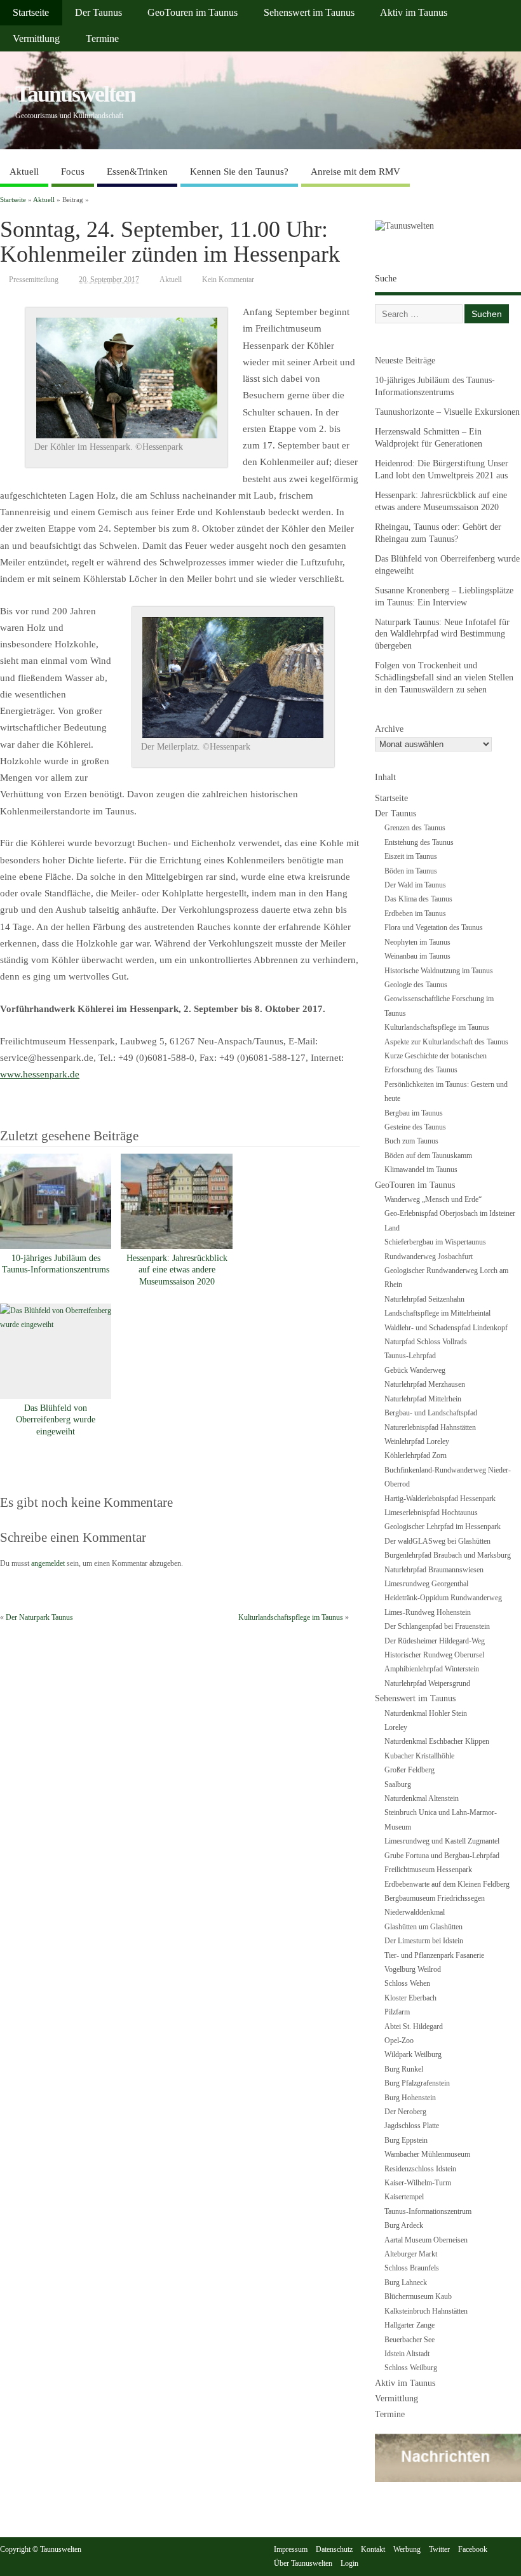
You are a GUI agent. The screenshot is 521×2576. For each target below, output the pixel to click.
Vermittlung (36, 39)
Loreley (396, 1727)
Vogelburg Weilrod (413, 1969)
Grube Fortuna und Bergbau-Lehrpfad (442, 1856)
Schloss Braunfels (412, 2268)
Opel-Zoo (399, 2040)
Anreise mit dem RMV (355, 172)
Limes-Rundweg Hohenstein (428, 1612)
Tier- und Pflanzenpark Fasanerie (434, 1955)
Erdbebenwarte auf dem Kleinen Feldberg (447, 1884)
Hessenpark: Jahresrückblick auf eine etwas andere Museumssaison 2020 (177, 1270)
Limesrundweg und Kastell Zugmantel (442, 1841)
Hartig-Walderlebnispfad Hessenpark (440, 1499)
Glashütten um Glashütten (423, 1927)
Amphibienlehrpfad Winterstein (432, 1669)
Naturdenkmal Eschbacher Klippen (437, 1741)
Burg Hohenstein (410, 2098)
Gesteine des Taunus (415, 1127)
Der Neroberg (405, 2112)
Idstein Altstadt (407, 2354)
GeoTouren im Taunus (193, 13)
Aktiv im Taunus (414, 13)
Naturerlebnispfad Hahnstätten (430, 1427)
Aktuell (24, 172)
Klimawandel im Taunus (421, 1170)
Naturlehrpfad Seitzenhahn (424, 1299)
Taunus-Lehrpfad (410, 1356)
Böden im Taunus (411, 871)
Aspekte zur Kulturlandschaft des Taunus (446, 1042)
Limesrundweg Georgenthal (426, 1584)
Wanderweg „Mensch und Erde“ (433, 1199)
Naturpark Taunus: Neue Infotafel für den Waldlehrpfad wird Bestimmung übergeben (442, 634)
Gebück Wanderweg (415, 1370)
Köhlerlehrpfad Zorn (416, 1455)
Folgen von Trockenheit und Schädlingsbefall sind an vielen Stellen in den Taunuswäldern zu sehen (444, 678)
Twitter (439, 2549)
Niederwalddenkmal (415, 1912)
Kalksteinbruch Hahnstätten (426, 2311)
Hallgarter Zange (409, 2325)
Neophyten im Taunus (417, 942)
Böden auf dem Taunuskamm (428, 1156)
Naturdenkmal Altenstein (422, 1798)
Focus (73, 172)
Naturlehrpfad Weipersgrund (427, 1683)
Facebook (473, 2549)
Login (349, 2563)
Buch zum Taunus (411, 1141)
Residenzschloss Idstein (420, 2169)
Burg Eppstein (406, 2140)
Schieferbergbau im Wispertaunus (435, 1242)
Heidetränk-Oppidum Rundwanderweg (443, 1598)
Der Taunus (98, 13)
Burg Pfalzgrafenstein (417, 2083)
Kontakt (373, 2549)
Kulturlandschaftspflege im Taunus (291, 1617)
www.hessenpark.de (40, 1074)
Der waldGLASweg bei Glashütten (437, 1541)
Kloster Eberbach (410, 1998)
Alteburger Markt (411, 2254)
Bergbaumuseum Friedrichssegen (435, 1898)
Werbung (407, 2549)
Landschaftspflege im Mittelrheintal (437, 1313)
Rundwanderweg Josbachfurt (429, 1257)
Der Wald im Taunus (415, 885)
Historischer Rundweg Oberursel (434, 1655)
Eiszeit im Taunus (411, 856)
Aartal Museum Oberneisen (426, 2240)
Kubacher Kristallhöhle (419, 1756)
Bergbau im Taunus (414, 1113)
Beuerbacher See (409, 2340)
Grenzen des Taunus (415, 828)
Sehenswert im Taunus (309, 13)
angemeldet (48, 1563)
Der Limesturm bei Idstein (424, 1941)
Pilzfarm (397, 2012)
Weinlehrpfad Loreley (417, 1441)
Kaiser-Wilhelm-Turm (418, 2183)
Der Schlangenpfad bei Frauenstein (437, 1626)
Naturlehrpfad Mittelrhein (423, 1399)
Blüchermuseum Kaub (418, 2296)
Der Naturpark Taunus (39, 1617)
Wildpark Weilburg (413, 2054)
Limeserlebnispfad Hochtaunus (431, 1513)
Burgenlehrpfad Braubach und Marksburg (448, 1555)
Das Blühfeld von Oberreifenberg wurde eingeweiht (56, 1420)
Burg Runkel (404, 2069)
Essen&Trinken (137, 172)
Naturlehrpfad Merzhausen (425, 1384)
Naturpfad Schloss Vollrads (426, 1342)
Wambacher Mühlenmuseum (427, 2154)
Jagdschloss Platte (412, 2126)
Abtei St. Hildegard (414, 2026)
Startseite (31, 13)
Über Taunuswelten (303, 2563)
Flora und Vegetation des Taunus (434, 927)
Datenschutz (334, 2549)
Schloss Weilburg (411, 2368)
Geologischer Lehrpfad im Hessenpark (443, 1527)
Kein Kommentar (228, 280)
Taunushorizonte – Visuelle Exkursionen (447, 412)
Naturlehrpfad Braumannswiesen (434, 1570)
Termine (102, 39)
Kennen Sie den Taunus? (239, 172)
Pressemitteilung (34, 280)
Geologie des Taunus (416, 985)
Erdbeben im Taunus (415, 914)
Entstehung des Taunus (419, 842)
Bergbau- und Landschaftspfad (431, 1413)
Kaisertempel (404, 2197)
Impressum (291, 2549)
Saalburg (398, 1784)
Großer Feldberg (409, 1770)
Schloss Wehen (407, 1983)
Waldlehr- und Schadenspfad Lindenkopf (446, 1328)
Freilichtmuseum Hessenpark (428, 1870)
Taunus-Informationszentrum (428, 2211)
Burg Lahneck (406, 2283)
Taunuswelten (75, 94)
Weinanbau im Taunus (417, 956)
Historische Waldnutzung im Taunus (439, 971)
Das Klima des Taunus (418, 899)
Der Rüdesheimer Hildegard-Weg (435, 1641)
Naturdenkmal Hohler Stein (426, 1713)
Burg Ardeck (404, 2225)
